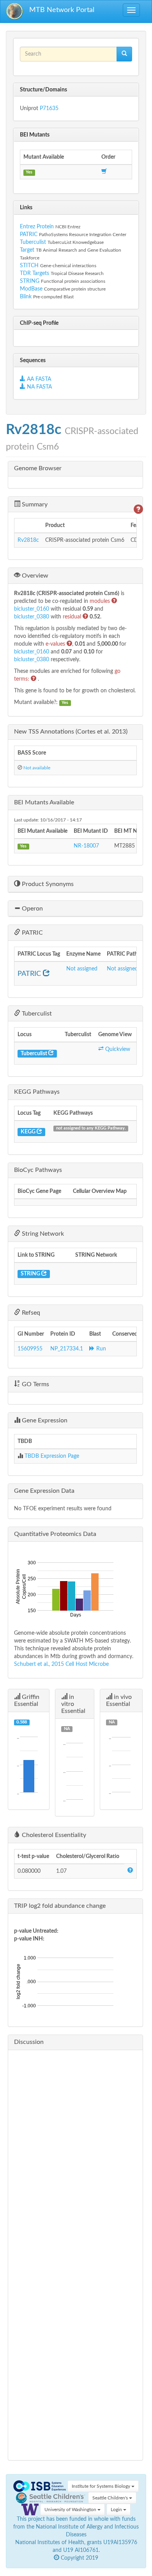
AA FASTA (39, 379)
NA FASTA (39, 387)
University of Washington (71, 2509)
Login (117, 2509)
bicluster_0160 (32, 609)
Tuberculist (33, 242)
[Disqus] (75, 2153)
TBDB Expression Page (52, 1456)
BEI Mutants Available (44, 802)
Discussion (29, 2042)
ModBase (31, 289)
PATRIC (29, 235)
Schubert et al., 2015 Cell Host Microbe (61, 1664)
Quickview (117, 1049)
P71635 (49, 109)
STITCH (29, 266)
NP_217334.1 (67, 1349)
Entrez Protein (37, 227)
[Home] (15, 11)
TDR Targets (34, 273)
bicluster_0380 (32, 617)
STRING (30, 281)
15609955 (30, 1349)
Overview (34, 576)
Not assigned (82, 969)
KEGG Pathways (37, 1092)
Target (27, 250)
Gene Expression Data (44, 1491)
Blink (27, 297)
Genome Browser (38, 468)
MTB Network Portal (62, 10)
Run (100, 1349)
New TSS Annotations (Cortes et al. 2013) (71, 732)
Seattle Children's (111, 2498)
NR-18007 (86, 846)
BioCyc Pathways (38, 1170)
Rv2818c (28, 540)
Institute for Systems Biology (102, 2486)
